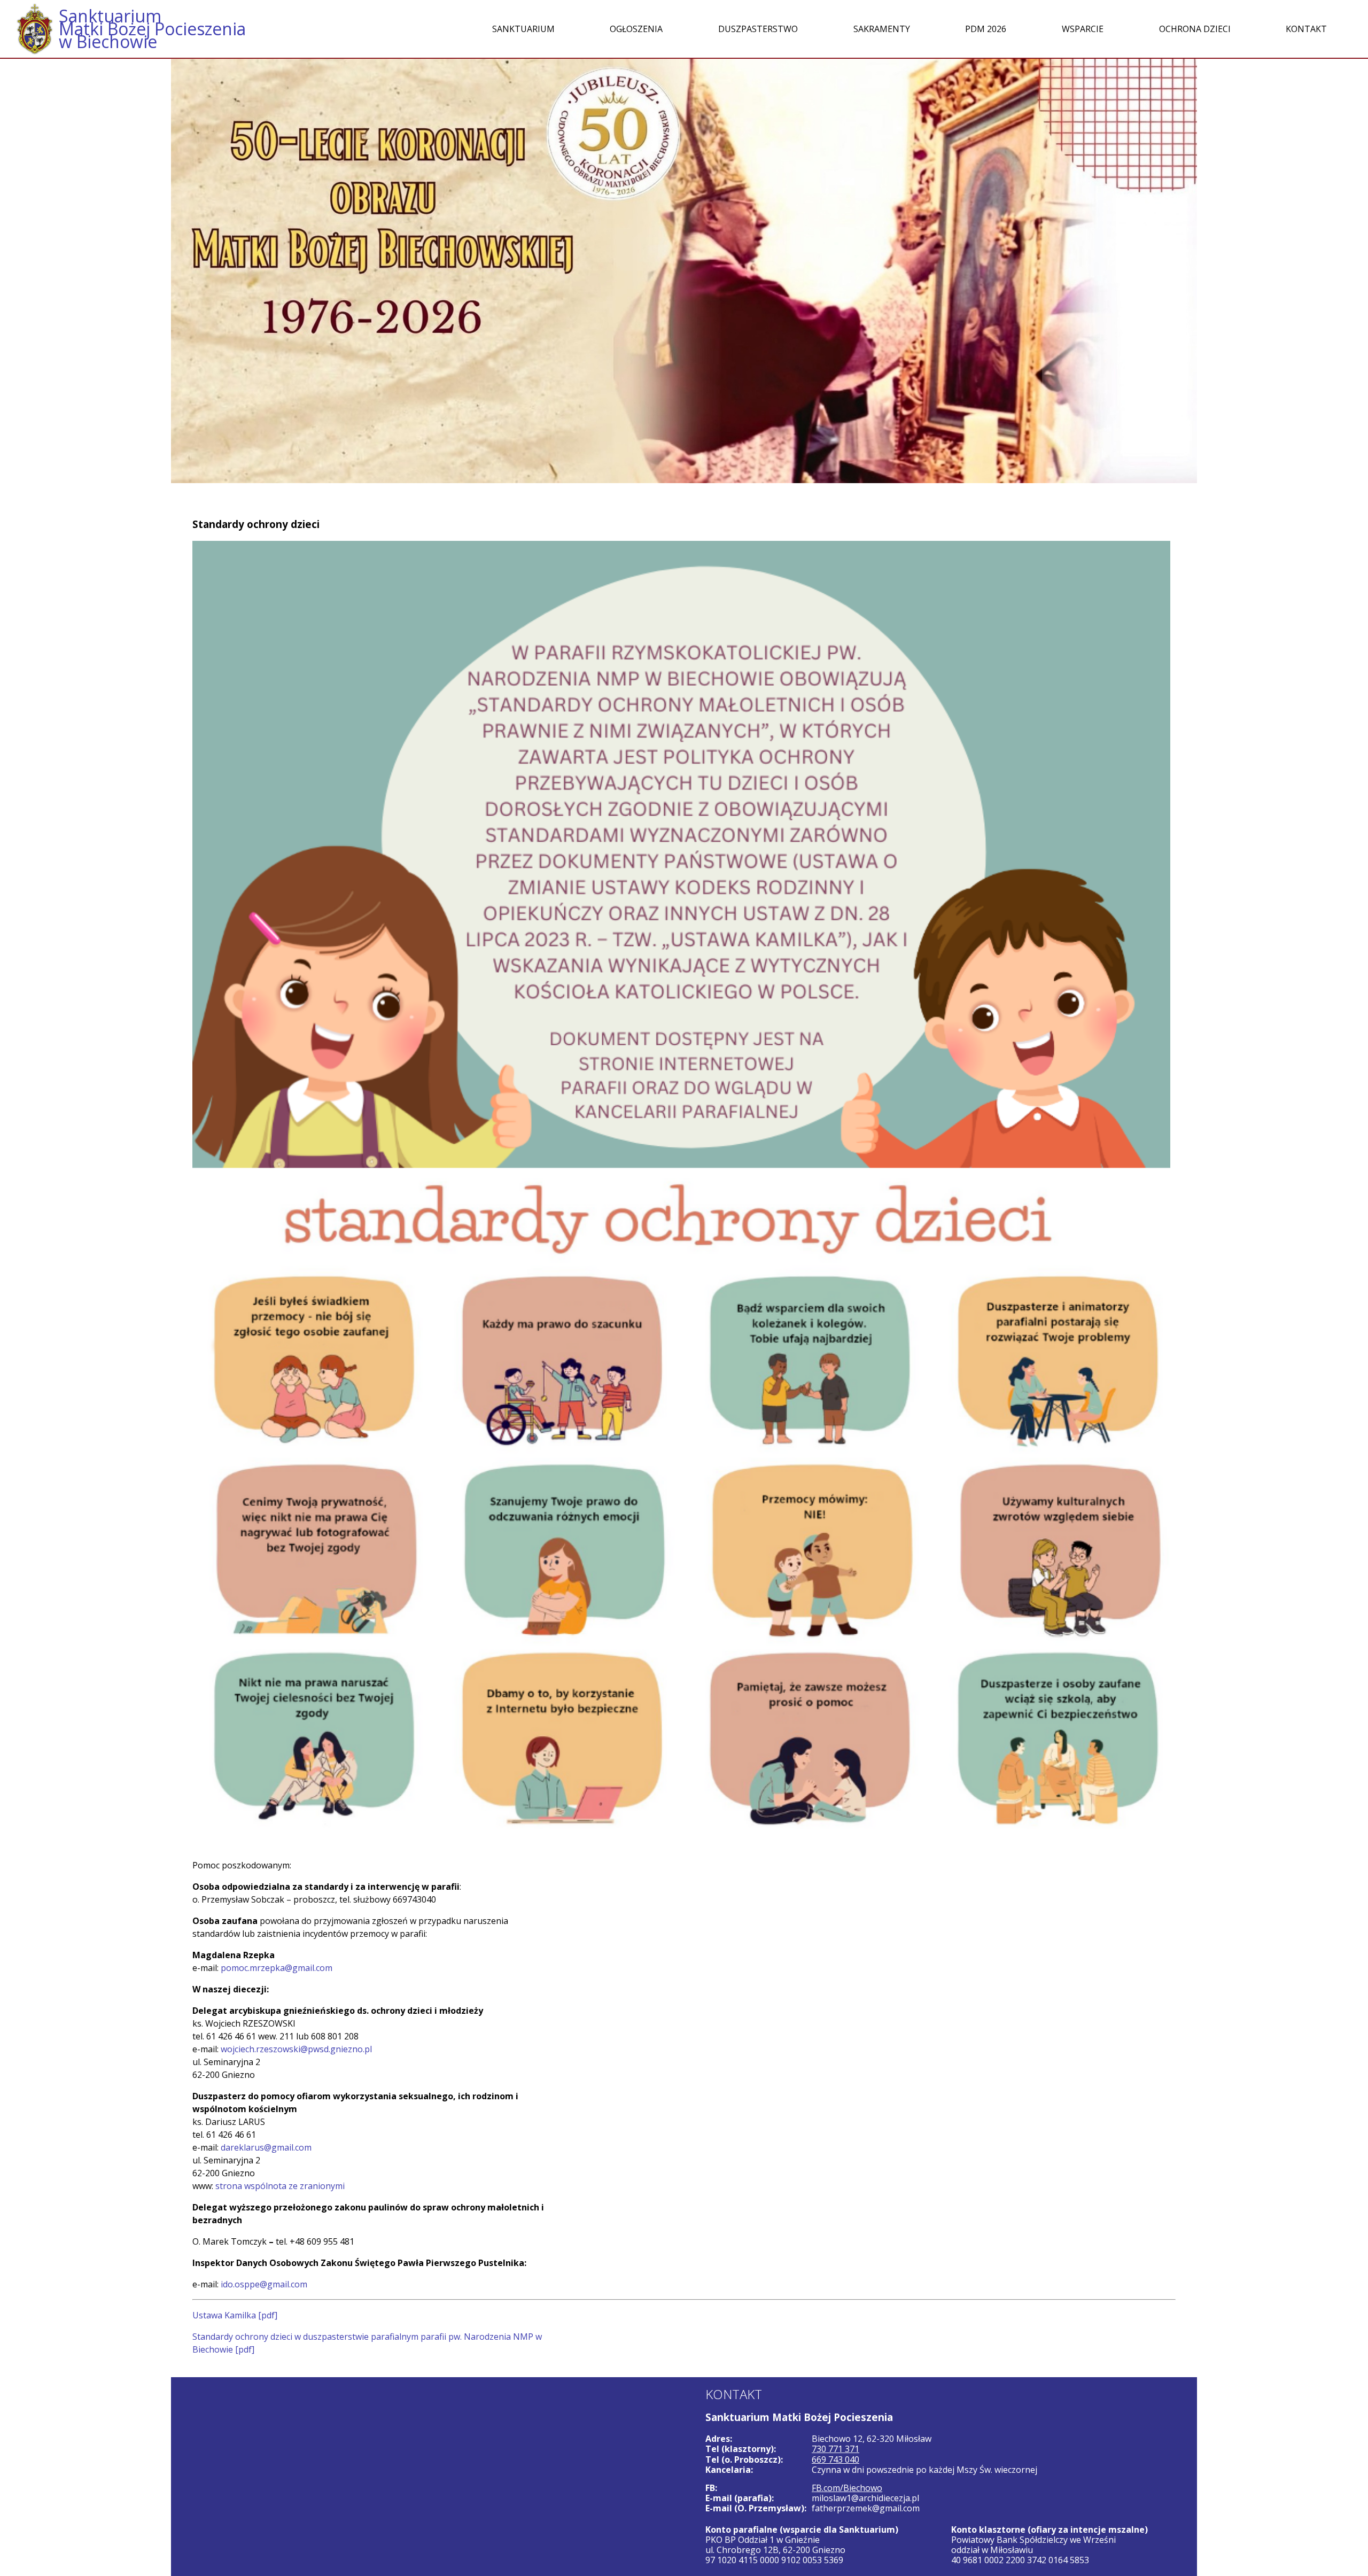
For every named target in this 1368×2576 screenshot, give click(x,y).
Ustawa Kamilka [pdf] (235, 2315)
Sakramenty (882, 29)
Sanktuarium (523, 29)
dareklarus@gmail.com (266, 2147)
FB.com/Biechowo (847, 2488)
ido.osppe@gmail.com (264, 2284)
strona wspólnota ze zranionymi (280, 2186)
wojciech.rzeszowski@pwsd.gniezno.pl (296, 2049)
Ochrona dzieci (1195, 29)
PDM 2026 (986, 29)
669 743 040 (835, 2459)
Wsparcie (1083, 29)
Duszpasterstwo (758, 29)
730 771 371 (835, 2449)
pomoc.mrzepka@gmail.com (277, 1968)
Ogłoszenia (636, 29)
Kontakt (1306, 29)
